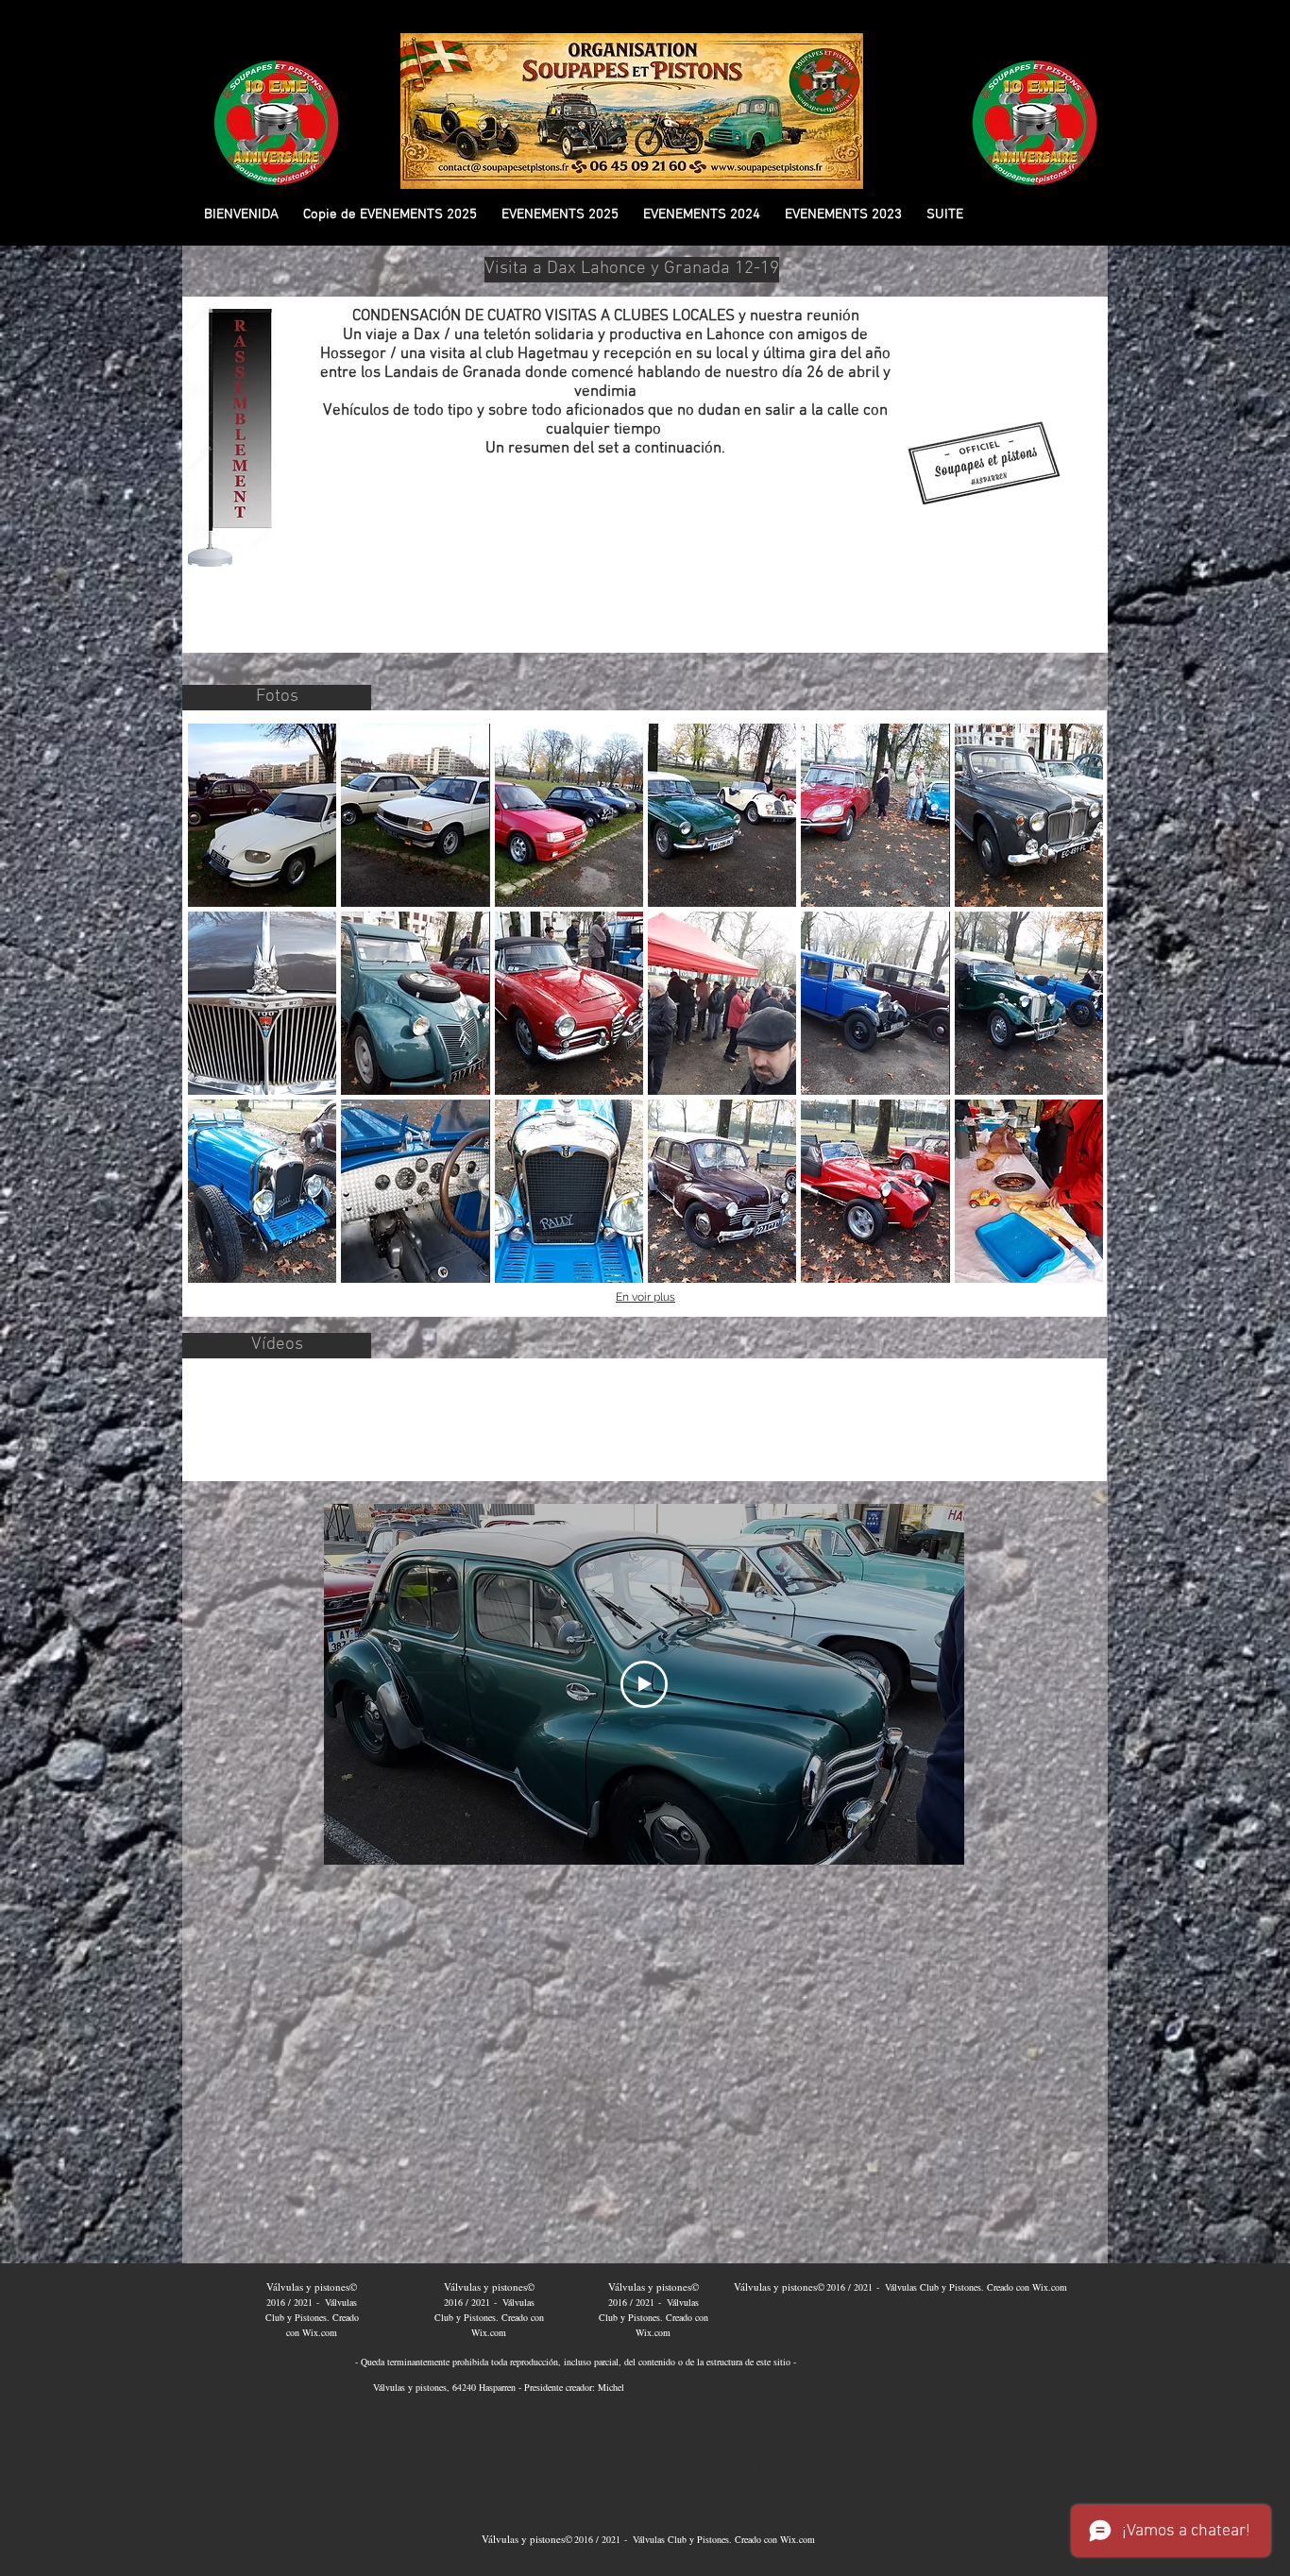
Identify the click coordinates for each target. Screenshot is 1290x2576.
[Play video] (644, 1684)
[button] (390, 215)
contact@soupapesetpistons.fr (665, 2468)
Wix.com (320, 2332)
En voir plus (645, 1297)
